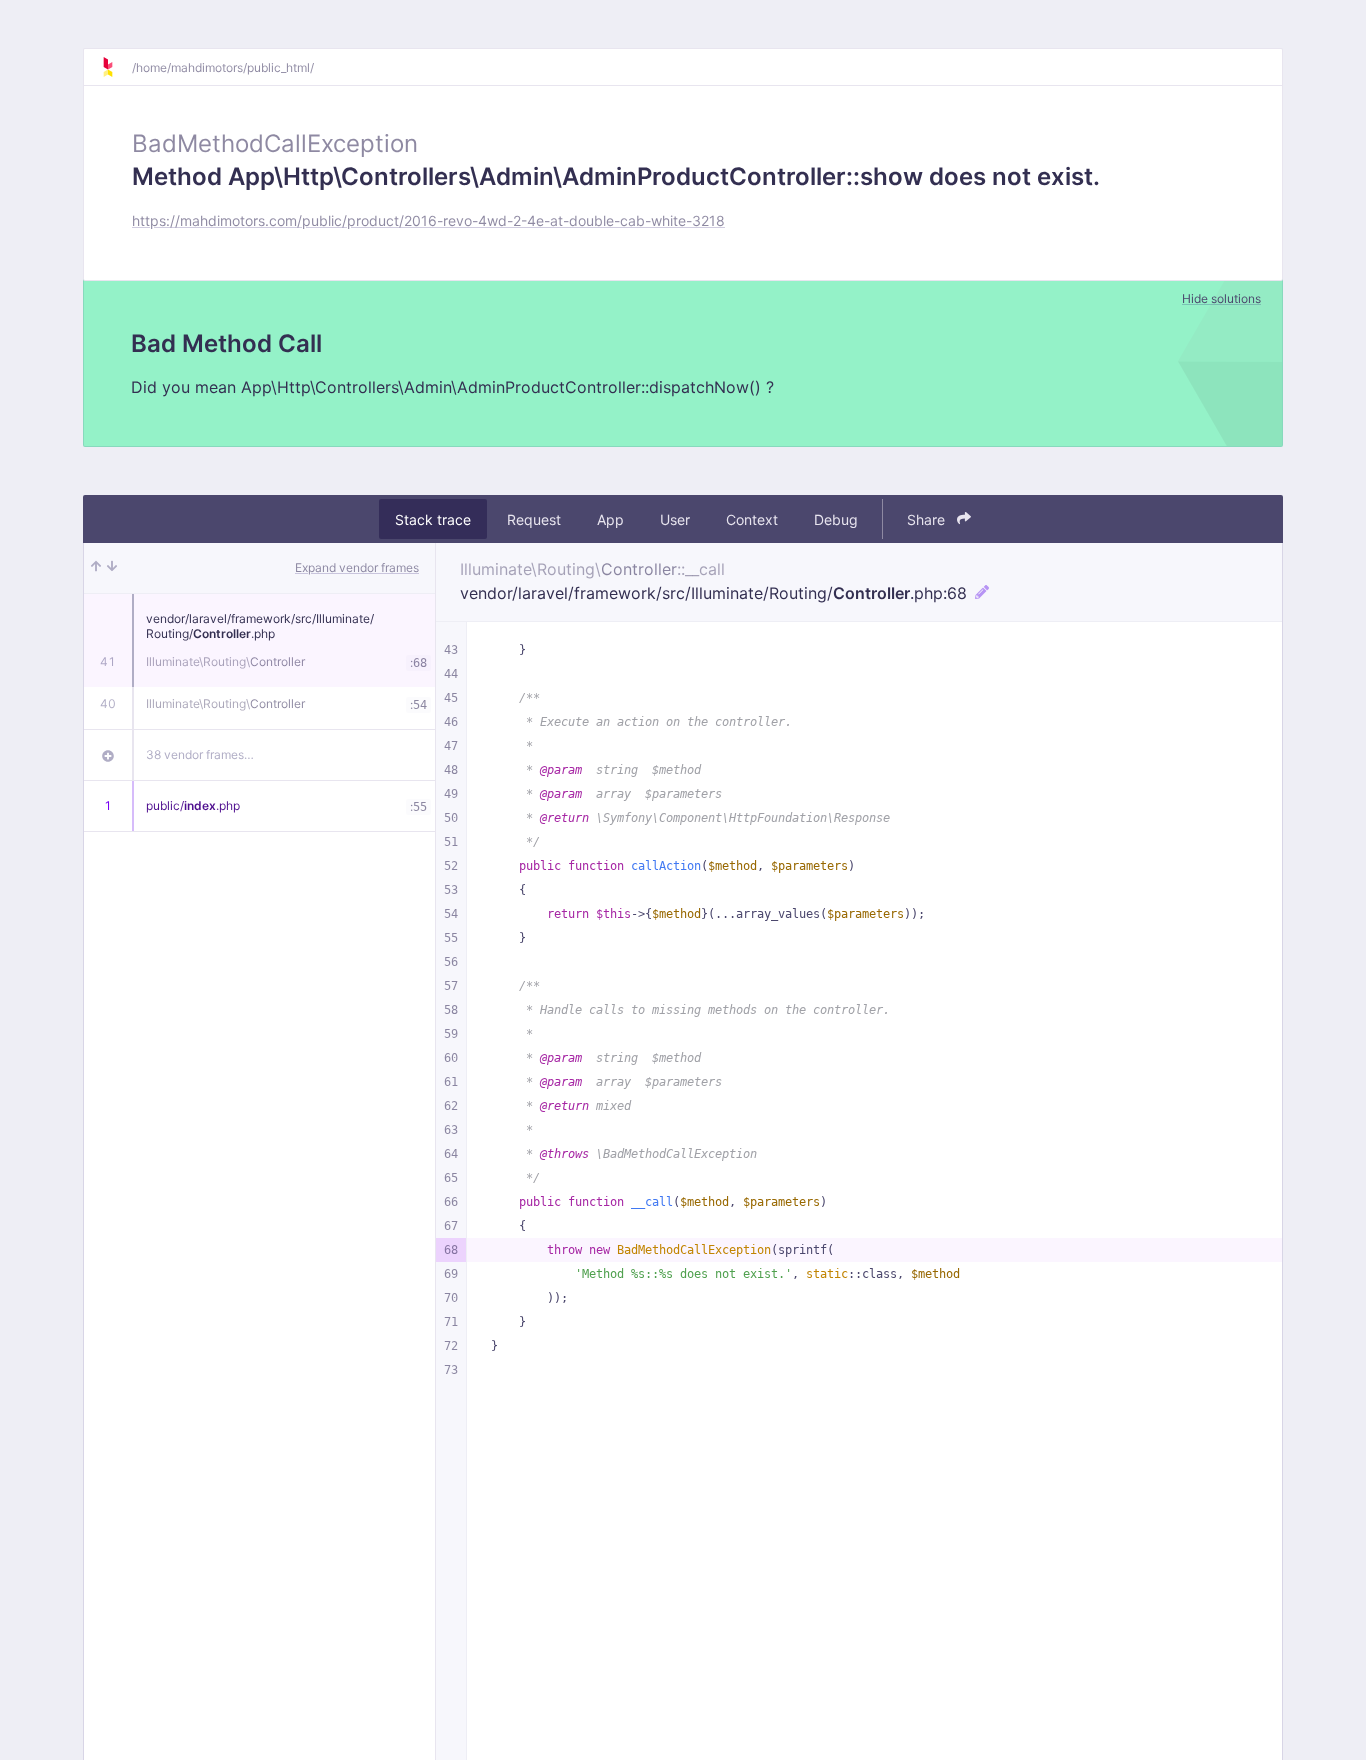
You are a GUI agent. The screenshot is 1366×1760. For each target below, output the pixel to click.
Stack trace (433, 519)
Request (534, 519)
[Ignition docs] (116, 67)
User (675, 519)
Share (928, 519)
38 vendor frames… (200, 754)
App (610, 519)
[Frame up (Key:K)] (96, 568)
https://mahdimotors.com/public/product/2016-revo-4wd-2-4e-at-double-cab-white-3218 (428, 220)
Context (752, 519)
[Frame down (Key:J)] (112, 568)
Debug (836, 519)
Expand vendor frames (357, 567)
